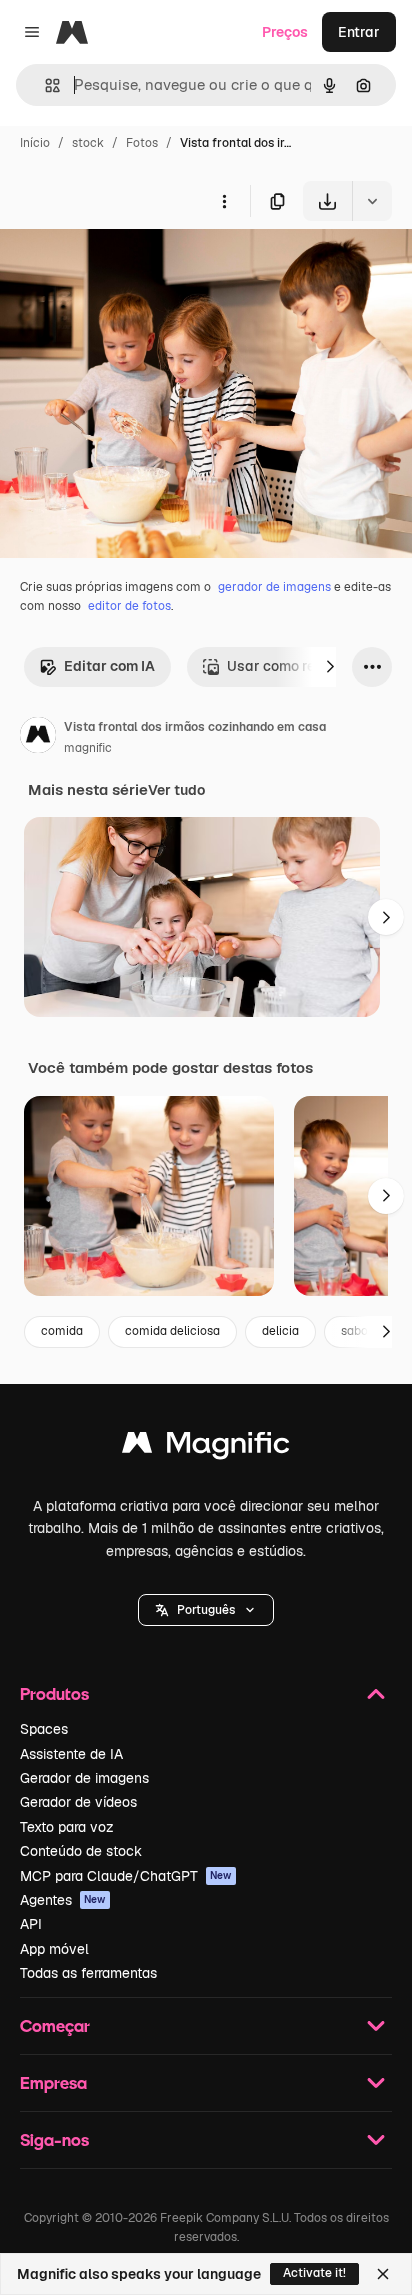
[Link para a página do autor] (38, 738)
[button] (206, 1610)
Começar (55, 2025)
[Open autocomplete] (44, 85)
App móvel (54, 1949)
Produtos (54, 1693)
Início (35, 143)
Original (128, 267)
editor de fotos (129, 606)
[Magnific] (206, 1447)
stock (88, 143)
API (31, 1924)
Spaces (44, 1729)
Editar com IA (109, 666)
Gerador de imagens (84, 1778)
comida (62, 1331)
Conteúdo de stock (81, 1851)
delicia (280, 1331)
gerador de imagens (274, 587)
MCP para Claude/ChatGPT (126, 1876)
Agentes (63, 1900)
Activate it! (314, 2273)
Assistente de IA (71, 1754)
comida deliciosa (172, 1331)
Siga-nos (54, 2139)
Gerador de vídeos (78, 1802)
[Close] (383, 2274)
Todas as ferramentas (88, 1973)
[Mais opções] (224, 201)
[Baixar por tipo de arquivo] (372, 201)
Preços (285, 32)
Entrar (359, 32)
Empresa (53, 2082)
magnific (88, 748)
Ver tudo (176, 790)
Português (206, 1610)
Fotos (142, 143)
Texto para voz (67, 1827)
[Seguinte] (330, 667)
